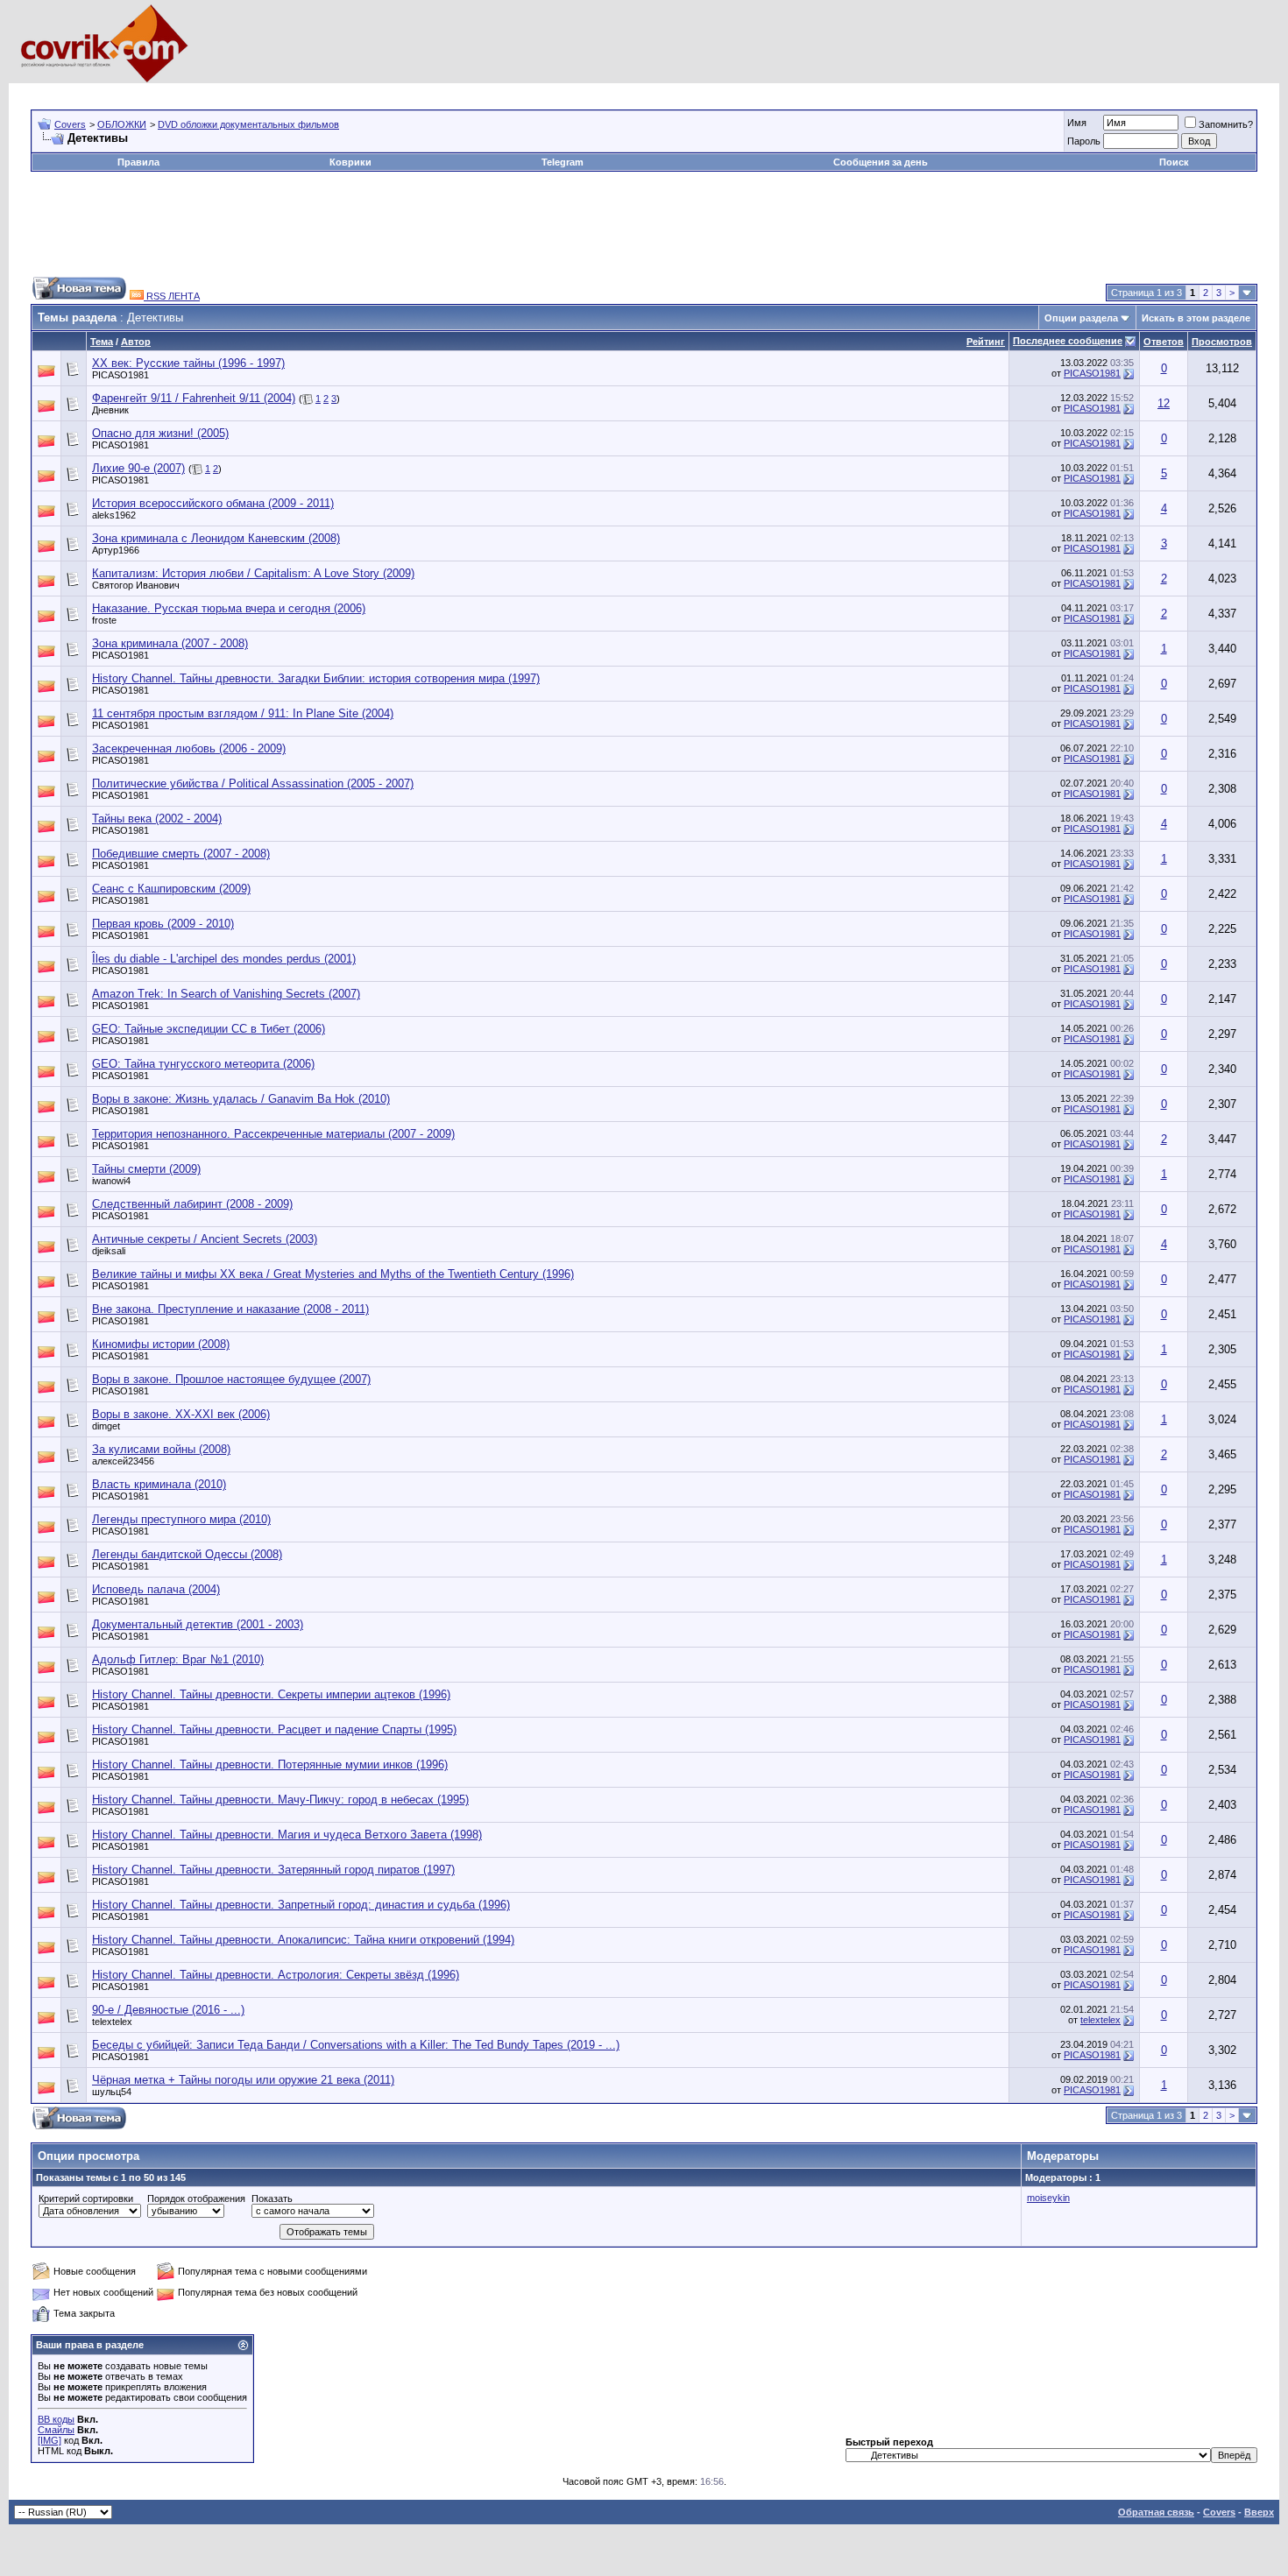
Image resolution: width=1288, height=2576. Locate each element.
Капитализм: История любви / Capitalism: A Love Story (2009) (253, 573)
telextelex (112, 2022)
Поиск (1174, 162)
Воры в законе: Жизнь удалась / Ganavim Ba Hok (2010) (241, 1099)
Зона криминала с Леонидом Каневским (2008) (216, 538)
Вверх (1259, 2512)
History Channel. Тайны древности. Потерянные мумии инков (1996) (270, 1764)
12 (1164, 403)
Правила (138, 162)
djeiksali (109, 1251)
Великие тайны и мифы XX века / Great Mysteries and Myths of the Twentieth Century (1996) (333, 1274)
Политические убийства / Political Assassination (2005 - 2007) (253, 783)
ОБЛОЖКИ (122, 124)
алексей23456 (123, 1461)
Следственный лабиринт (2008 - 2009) (192, 1204)
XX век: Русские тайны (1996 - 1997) (188, 363)
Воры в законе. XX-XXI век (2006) (181, 1414)
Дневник (110, 410)
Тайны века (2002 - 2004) (157, 819)
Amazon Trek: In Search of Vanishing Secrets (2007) (226, 994)
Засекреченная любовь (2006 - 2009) (189, 748)
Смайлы (56, 2430)
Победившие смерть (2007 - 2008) (181, 854)
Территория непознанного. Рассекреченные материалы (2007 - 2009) (273, 1134)
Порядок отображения (196, 2198)
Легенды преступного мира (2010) (181, 1519)
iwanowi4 (111, 1181)
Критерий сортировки (86, 2198)
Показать (272, 2198)
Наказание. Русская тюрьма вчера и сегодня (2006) (229, 608)
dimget (106, 1426)
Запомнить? (1226, 124)
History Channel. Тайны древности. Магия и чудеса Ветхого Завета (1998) (287, 1835)
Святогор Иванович (136, 585)
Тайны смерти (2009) (146, 1169)
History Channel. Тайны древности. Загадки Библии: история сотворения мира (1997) (316, 678)
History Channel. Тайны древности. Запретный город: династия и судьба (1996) (301, 1905)
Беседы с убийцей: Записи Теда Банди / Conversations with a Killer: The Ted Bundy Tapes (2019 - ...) (356, 2045)
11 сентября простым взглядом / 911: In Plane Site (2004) (243, 713)
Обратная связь (1156, 2512)
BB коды (56, 2419)
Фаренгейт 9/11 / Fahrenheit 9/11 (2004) (194, 398)
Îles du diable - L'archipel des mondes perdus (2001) (224, 959)
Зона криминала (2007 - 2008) (170, 643)
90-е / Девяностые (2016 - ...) (168, 2010)
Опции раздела (1081, 318)
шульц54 (112, 2092)
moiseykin (1048, 2198)
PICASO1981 (120, 375)
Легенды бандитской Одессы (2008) (187, 1554)
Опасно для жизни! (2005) (160, 433)
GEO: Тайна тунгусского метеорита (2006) (203, 1064)
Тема (102, 342)
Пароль (1084, 141)
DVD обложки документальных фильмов (248, 124)
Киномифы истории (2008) (161, 1344)
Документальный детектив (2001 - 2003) (198, 1624)
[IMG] (50, 2440)
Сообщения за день (881, 162)
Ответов (1164, 342)
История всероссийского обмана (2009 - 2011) (213, 503)
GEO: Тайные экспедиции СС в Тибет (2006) (209, 1029)
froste (104, 620)
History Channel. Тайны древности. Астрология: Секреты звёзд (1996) (276, 1975)
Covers (70, 124)
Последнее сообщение (1068, 341)
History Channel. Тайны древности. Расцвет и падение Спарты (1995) (274, 1729)
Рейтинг (986, 342)
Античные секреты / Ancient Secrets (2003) (205, 1239)
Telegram (563, 162)
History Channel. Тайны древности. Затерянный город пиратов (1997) (273, 1870)
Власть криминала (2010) (159, 1484)
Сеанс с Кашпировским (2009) (171, 889)
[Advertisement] (350, 90)
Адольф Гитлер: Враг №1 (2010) (178, 1659)
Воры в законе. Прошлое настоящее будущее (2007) (231, 1379)
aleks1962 (114, 515)
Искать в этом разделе (1196, 318)
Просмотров (1222, 342)
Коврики (350, 162)
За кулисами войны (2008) (161, 1449)
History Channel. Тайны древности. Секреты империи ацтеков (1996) (271, 1694)
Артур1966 (116, 550)
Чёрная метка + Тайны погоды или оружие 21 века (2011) (243, 2080)
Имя (1077, 123)
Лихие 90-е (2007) (138, 468)
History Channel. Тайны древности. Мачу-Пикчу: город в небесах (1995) (280, 1800)
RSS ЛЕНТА (172, 296)
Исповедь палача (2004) (156, 1589)
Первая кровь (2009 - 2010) (163, 924)
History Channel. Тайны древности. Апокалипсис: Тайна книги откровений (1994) (303, 1940)
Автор (136, 342)
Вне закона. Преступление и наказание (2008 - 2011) (230, 1309)
